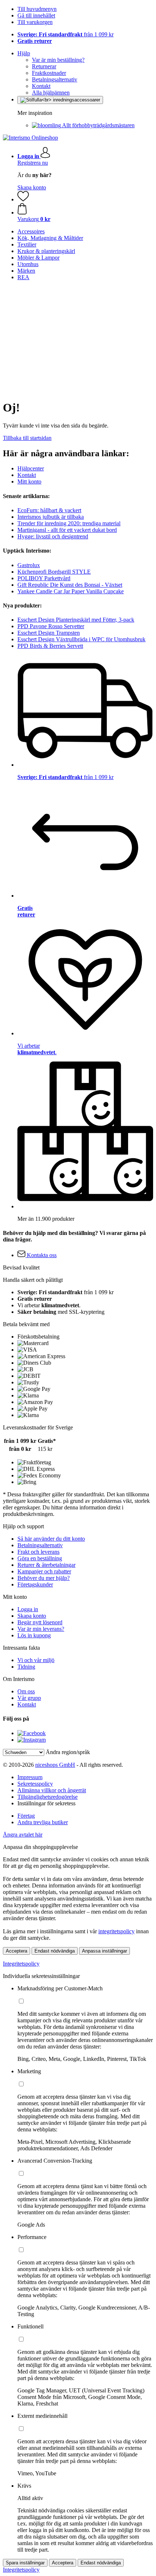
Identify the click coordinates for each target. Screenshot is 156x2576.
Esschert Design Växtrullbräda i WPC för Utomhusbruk (81, 639)
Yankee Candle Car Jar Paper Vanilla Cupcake (71, 591)
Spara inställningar (25, 2563)
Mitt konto (29, 482)
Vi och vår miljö (36, 1660)
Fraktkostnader (49, 73)
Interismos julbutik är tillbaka (51, 517)
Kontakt (41, 86)
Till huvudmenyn (37, 9)
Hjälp (24, 53)
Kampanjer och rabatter (44, 1571)
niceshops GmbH (55, 1765)
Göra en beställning (40, 1558)
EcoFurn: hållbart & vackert (49, 510)
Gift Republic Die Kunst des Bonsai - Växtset (70, 585)
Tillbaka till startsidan (27, 438)
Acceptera (17, 1951)
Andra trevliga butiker (43, 1822)
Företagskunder (35, 1584)
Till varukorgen (35, 22)
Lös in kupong (34, 1635)
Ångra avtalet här (23, 1835)
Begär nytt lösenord (40, 1622)
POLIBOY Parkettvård (44, 578)
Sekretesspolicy (35, 1784)
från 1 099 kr (65, 34)
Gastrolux (29, 565)
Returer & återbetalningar (46, 1565)
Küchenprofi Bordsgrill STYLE (54, 572)
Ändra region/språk (68, 1752)
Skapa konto (32, 187)
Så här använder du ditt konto (51, 1539)
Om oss (26, 1691)
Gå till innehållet (36, 15)
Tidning (26, 1667)
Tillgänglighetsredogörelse (48, 1797)
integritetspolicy (116, 1931)
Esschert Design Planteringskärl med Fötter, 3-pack (76, 620)
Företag (26, 1816)
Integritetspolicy (21, 1964)
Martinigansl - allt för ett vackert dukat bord (67, 530)
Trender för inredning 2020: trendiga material (69, 523)
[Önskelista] (23, 199)
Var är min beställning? (58, 60)
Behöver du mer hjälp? (44, 1578)
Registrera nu (33, 163)
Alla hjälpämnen (51, 93)
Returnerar (44, 66)
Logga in (28, 1609)
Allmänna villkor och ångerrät (52, 1790)
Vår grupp (29, 1698)
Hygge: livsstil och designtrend (53, 536)
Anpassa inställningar (104, 1951)
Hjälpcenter (31, 468)
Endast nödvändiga (55, 1951)
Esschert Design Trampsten (49, 633)
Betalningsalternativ (55, 79)
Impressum (30, 1777)
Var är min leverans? (41, 1629)
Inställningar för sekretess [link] (46, 1803)
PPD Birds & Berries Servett (50, 646)
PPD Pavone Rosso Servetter (51, 626)
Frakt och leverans (38, 1552)
